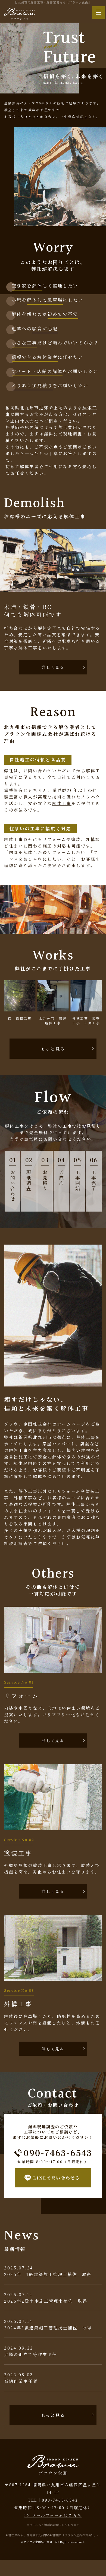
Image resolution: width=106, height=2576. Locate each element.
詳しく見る (53, 667)
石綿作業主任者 (21, 2381)
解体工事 (62, 803)
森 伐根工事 (20, 1018)
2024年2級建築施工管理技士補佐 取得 (48, 2328)
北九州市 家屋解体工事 (53, 1021)
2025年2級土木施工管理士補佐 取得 (46, 2301)
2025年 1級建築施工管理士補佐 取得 (48, 2274)
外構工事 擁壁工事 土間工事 (86, 1021)
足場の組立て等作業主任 (31, 2354)
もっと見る (53, 1049)
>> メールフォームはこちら (53, 2515)
